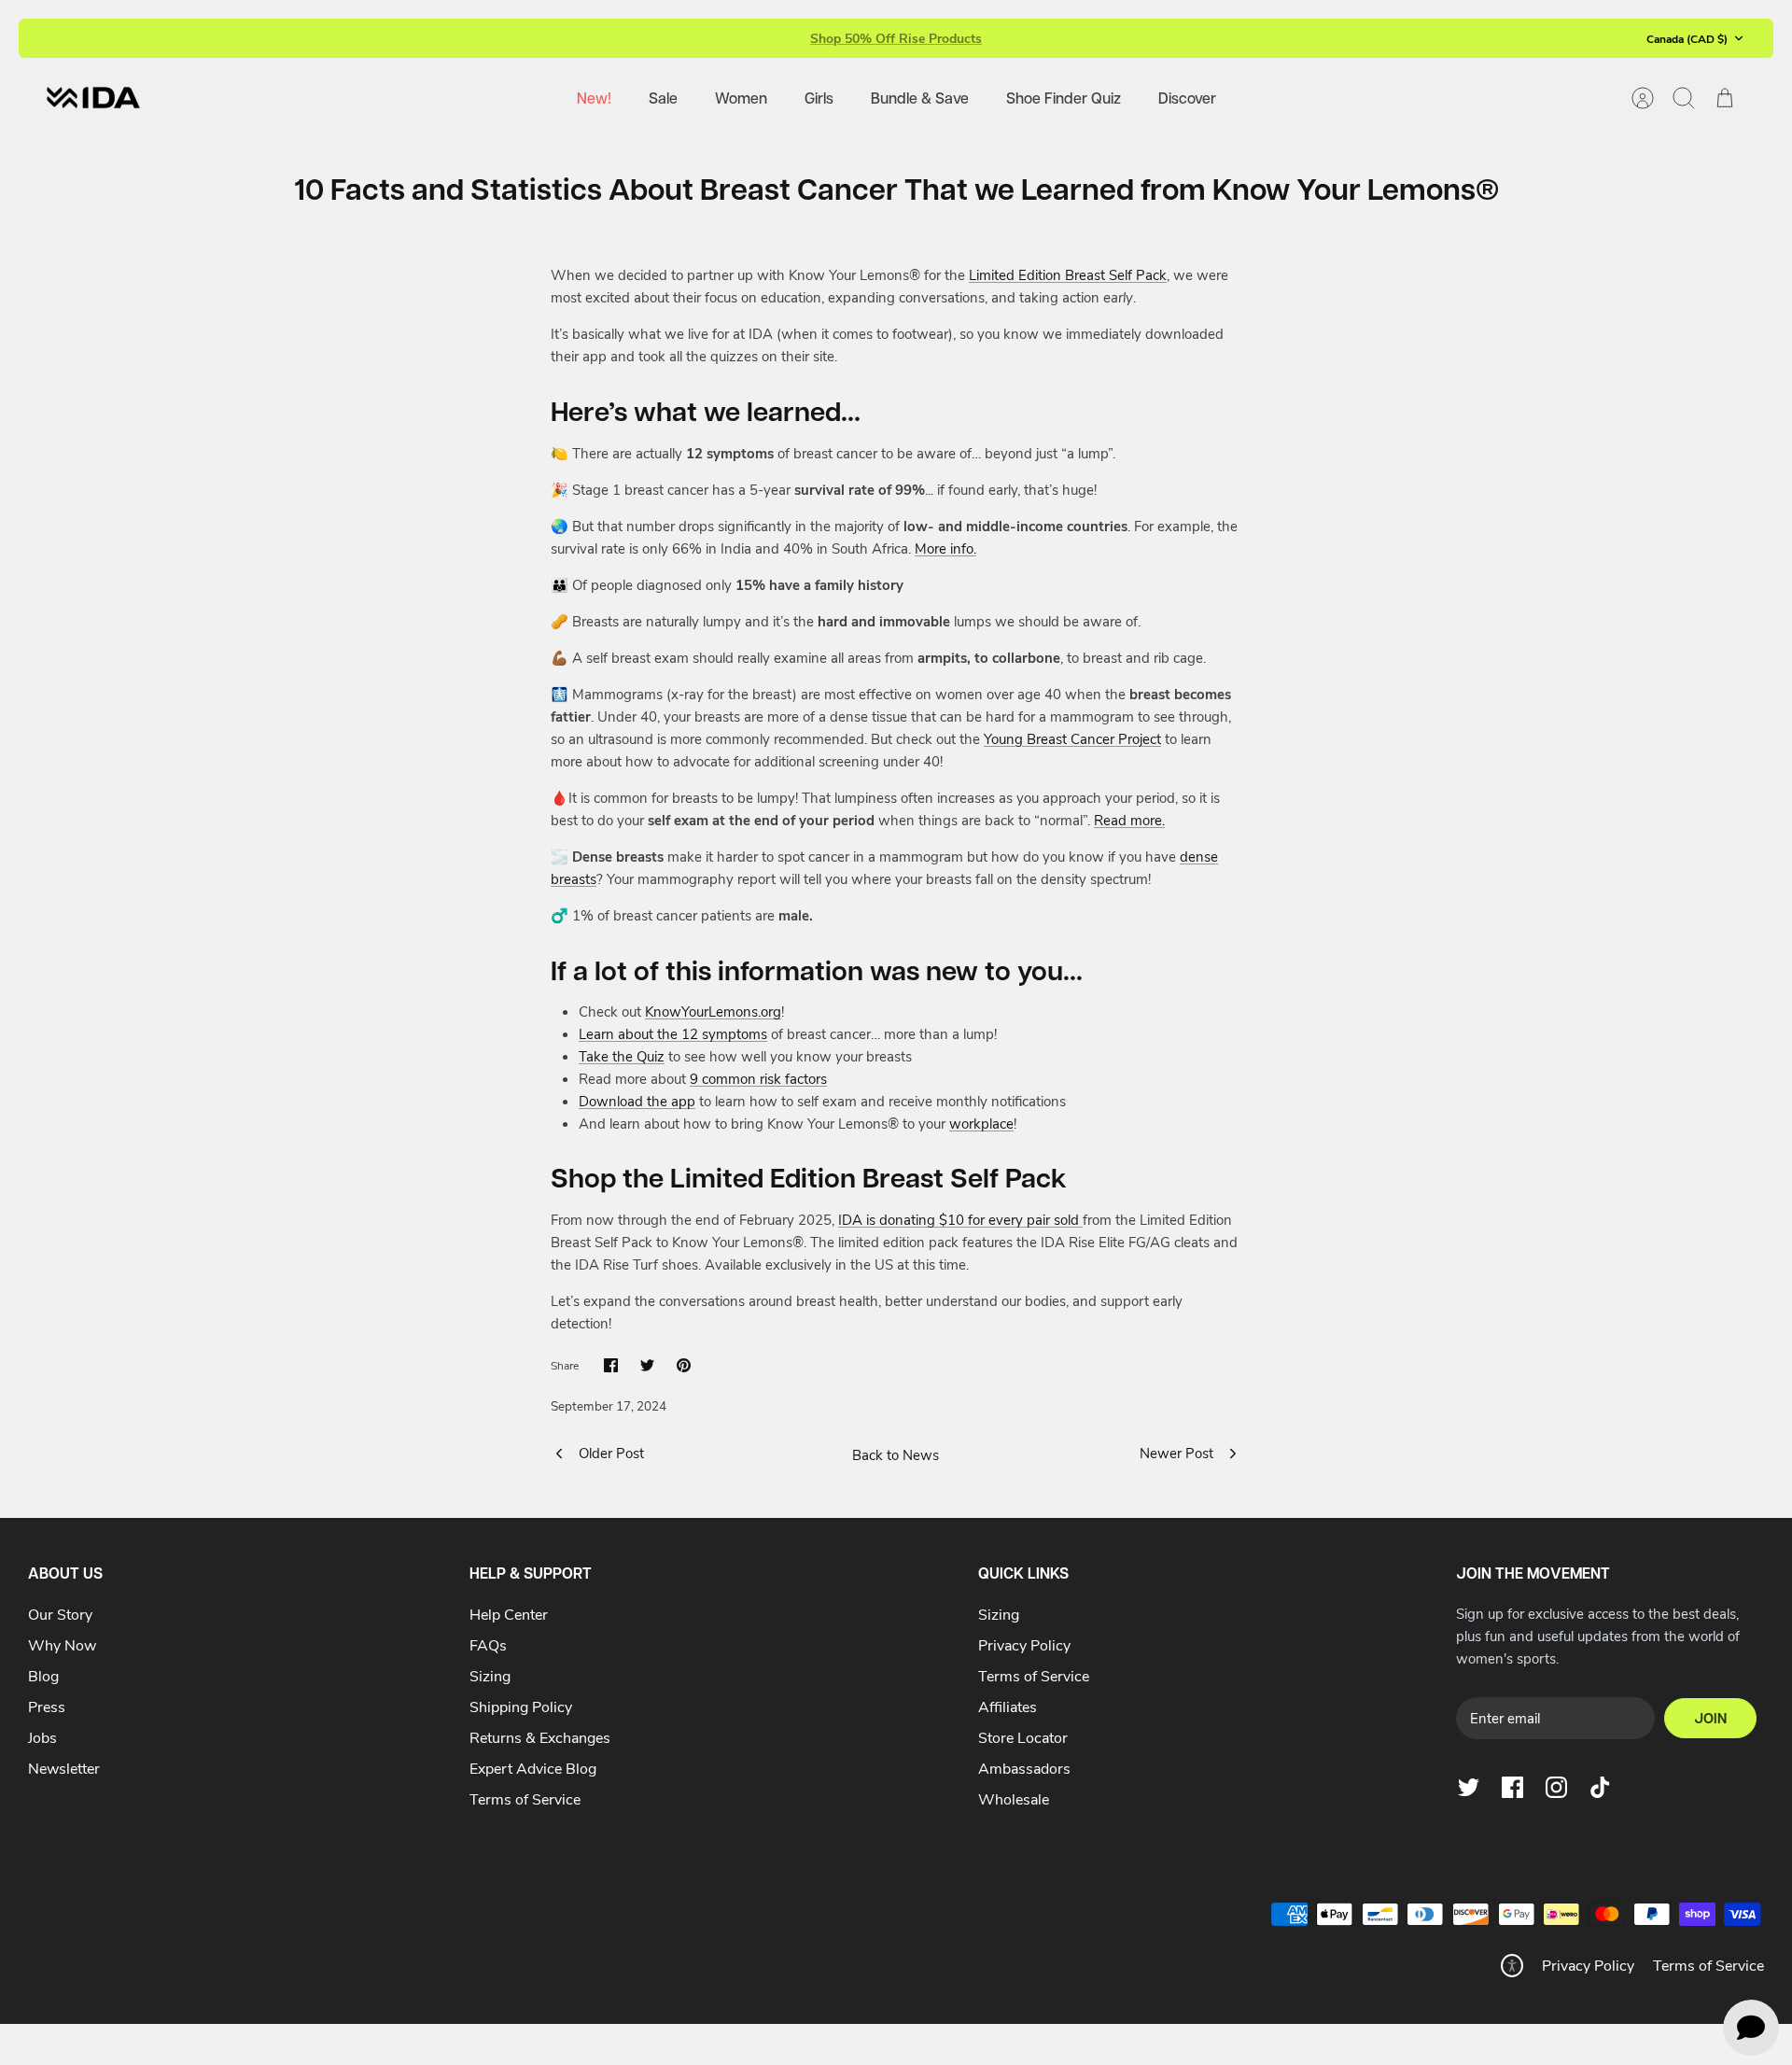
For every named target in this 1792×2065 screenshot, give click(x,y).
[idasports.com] (93, 98)
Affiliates (1008, 1706)
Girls (819, 98)
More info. (945, 548)
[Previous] (651, 38)
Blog (43, 1675)
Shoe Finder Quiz (1064, 98)
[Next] (1141, 38)
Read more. (1129, 820)
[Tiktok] (1600, 1787)
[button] (1512, 1966)
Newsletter (64, 1768)
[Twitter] (1469, 1787)
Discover (1187, 98)
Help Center (509, 1614)
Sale (663, 98)
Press (47, 1706)
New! (594, 98)
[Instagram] (1556, 1787)
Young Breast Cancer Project (1072, 738)
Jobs (42, 1737)
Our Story (60, 1614)
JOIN (1710, 1718)
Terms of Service (525, 1798)
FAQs (488, 1644)
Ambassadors (1024, 1768)
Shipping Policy (521, 1706)
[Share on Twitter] (647, 1365)
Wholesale (1014, 1798)
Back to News (896, 1454)
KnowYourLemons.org (713, 1011)
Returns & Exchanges (540, 1737)
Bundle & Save (920, 98)
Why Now (62, 1644)
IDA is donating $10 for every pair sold (960, 1219)
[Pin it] (684, 1365)
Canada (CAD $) (1687, 38)
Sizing (490, 1675)
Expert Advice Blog (533, 1768)
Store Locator (1023, 1737)
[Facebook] (1512, 1787)
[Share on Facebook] (611, 1365)
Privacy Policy (1024, 1644)
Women (741, 98)
